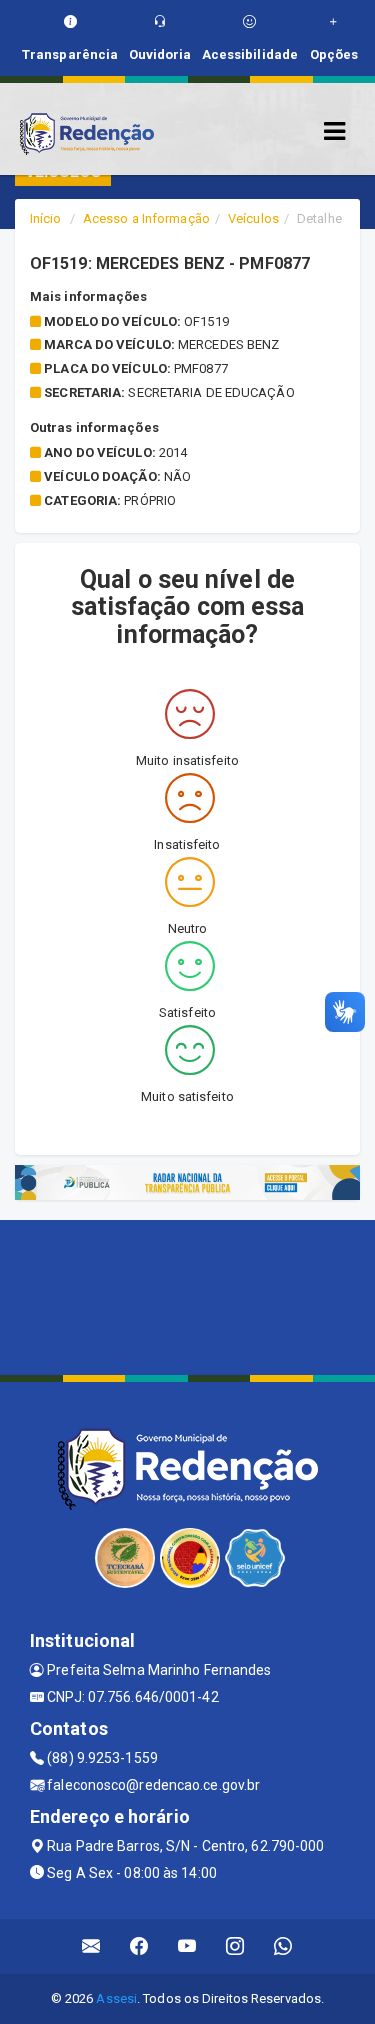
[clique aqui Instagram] (235, 1946)
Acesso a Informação (146, 218)
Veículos (253, 218)
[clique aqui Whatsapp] (283, 1946)
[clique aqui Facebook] (139, 1946)
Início (46, 218)
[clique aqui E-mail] (91, 1946)
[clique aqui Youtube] (187, 1946)
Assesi (116, 1998)
